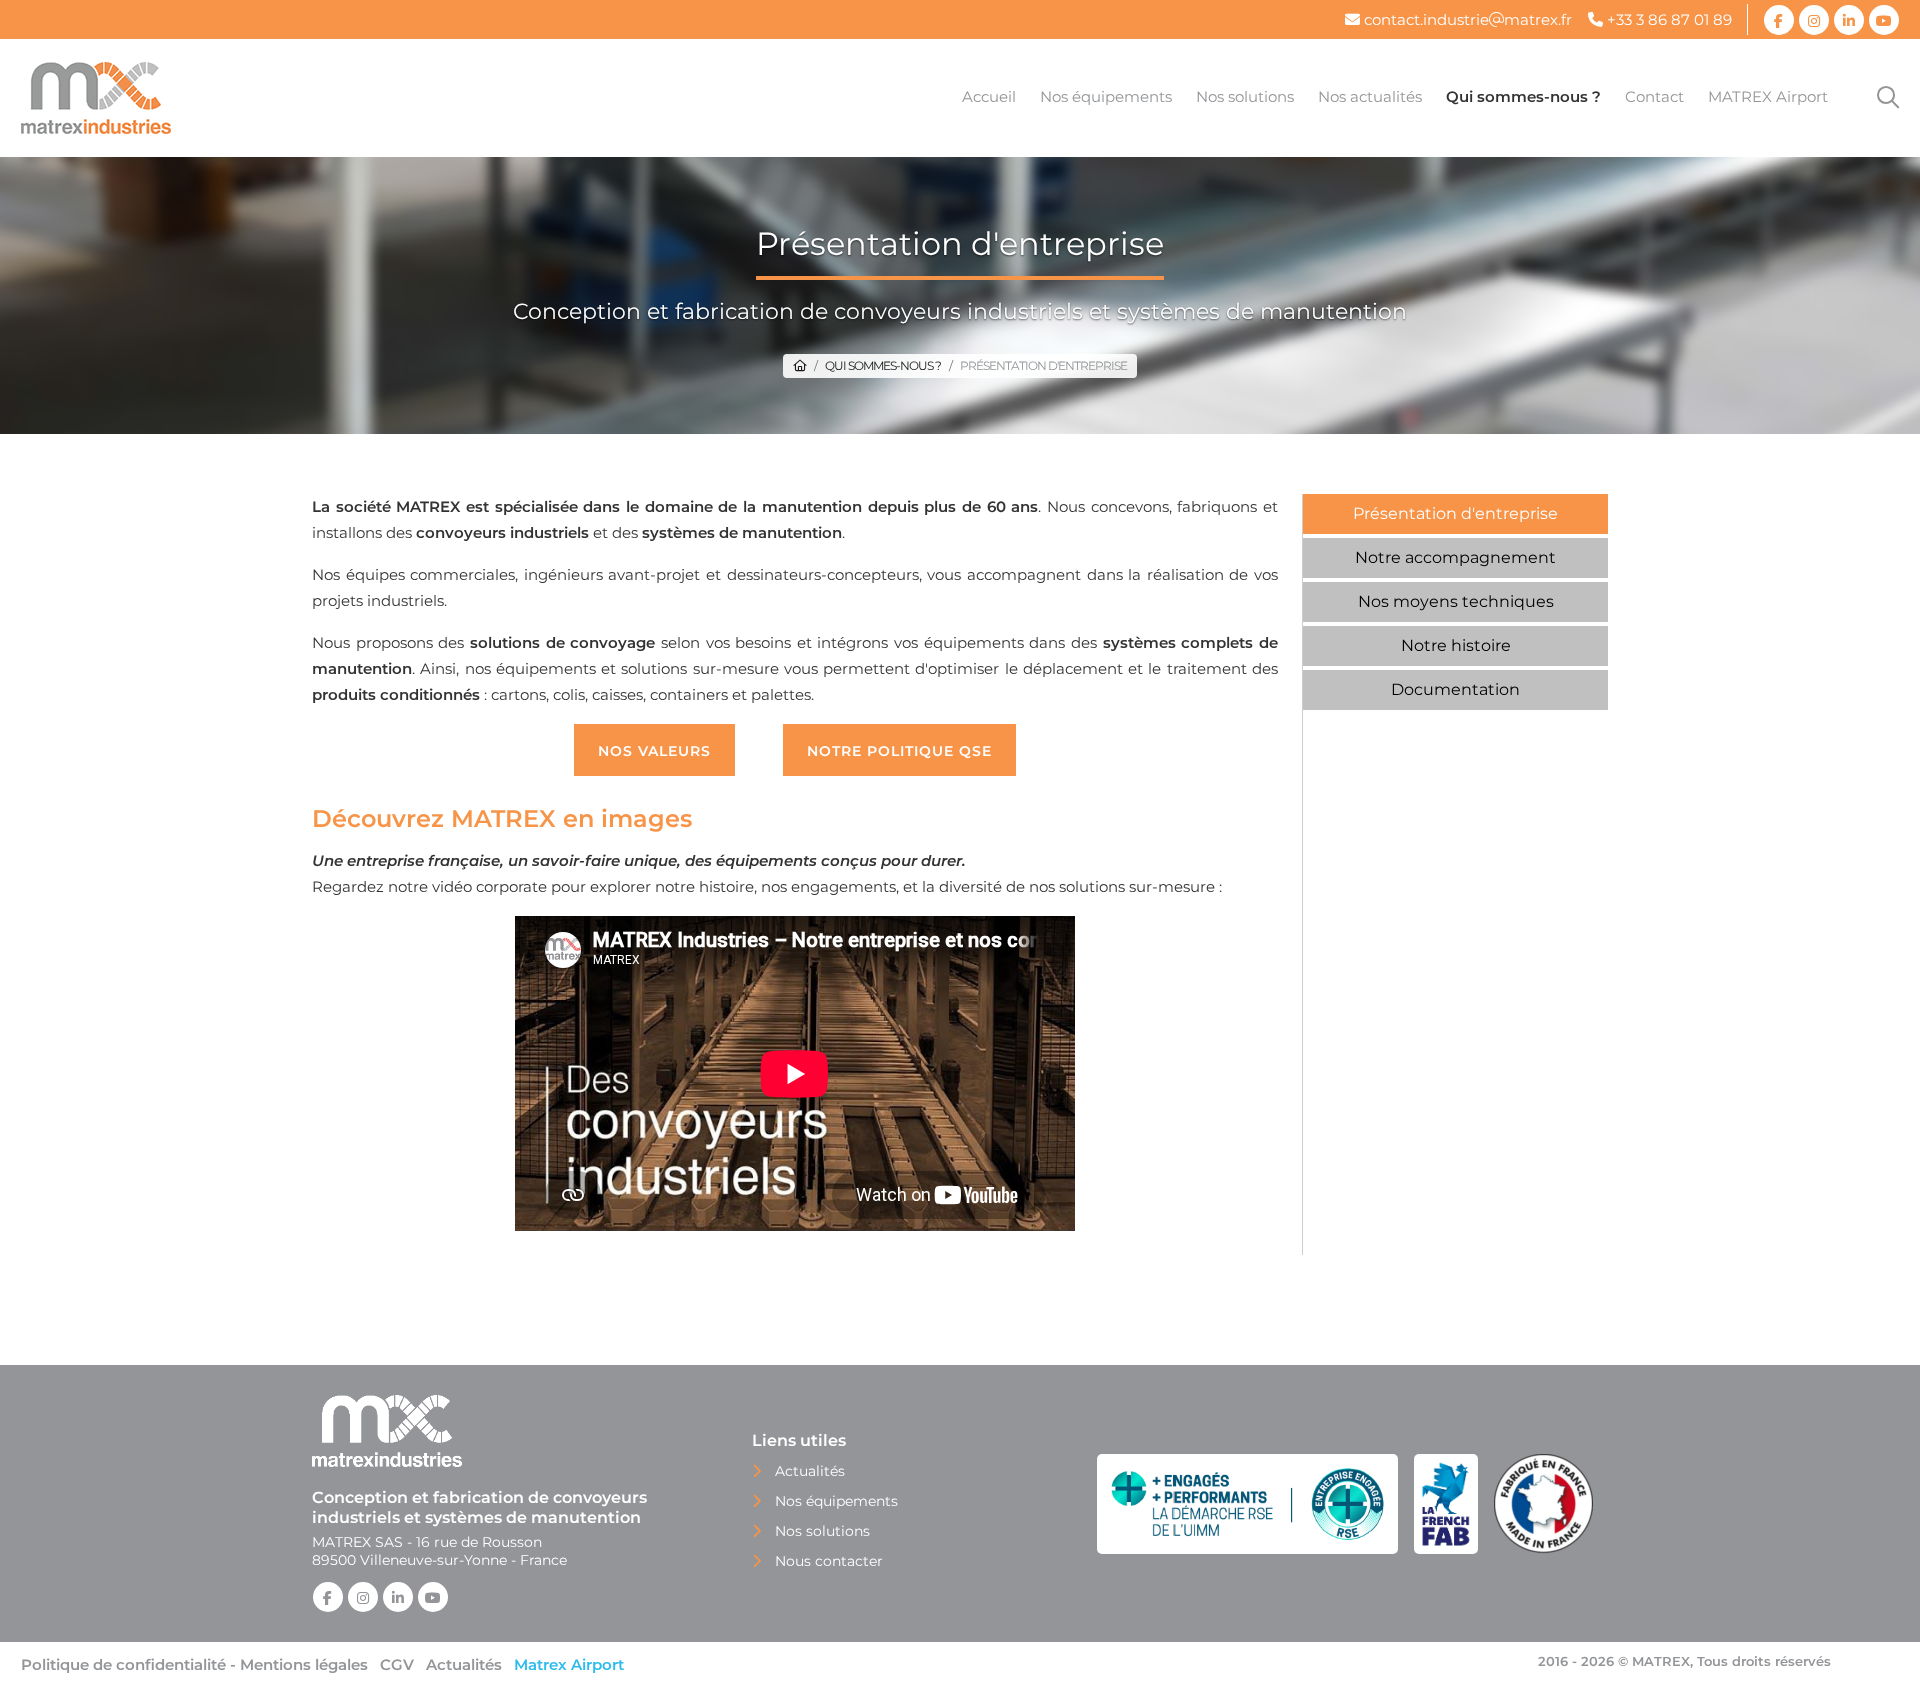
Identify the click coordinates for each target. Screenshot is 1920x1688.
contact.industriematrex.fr (1466, 19)
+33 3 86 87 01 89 (1667, 19)
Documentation (1455, 689)
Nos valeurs (654, 751)
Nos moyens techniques (1456, 601)
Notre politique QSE (899, 751)
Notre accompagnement (1455, 557)
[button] (1106, 98)
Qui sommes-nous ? (883, 365)
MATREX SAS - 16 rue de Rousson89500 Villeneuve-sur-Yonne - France (439, 1551)
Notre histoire (1456, 645)
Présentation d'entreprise (1455, 513)
